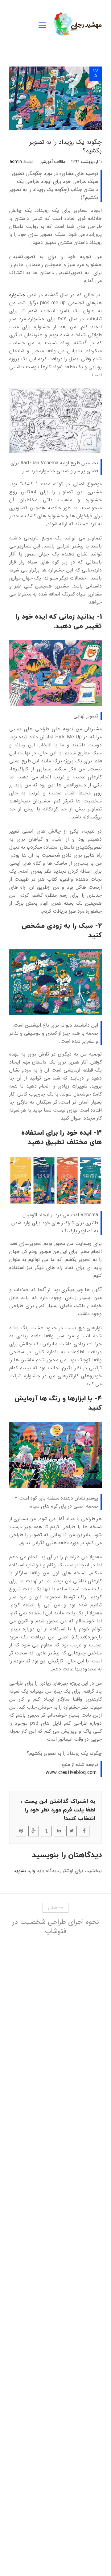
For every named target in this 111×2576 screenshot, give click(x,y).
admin (16, 162)
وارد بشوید (24, 1871)
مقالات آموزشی (52, 162)
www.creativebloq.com (71, 1773)
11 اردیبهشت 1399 (86, 162)
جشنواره (17, 295)
